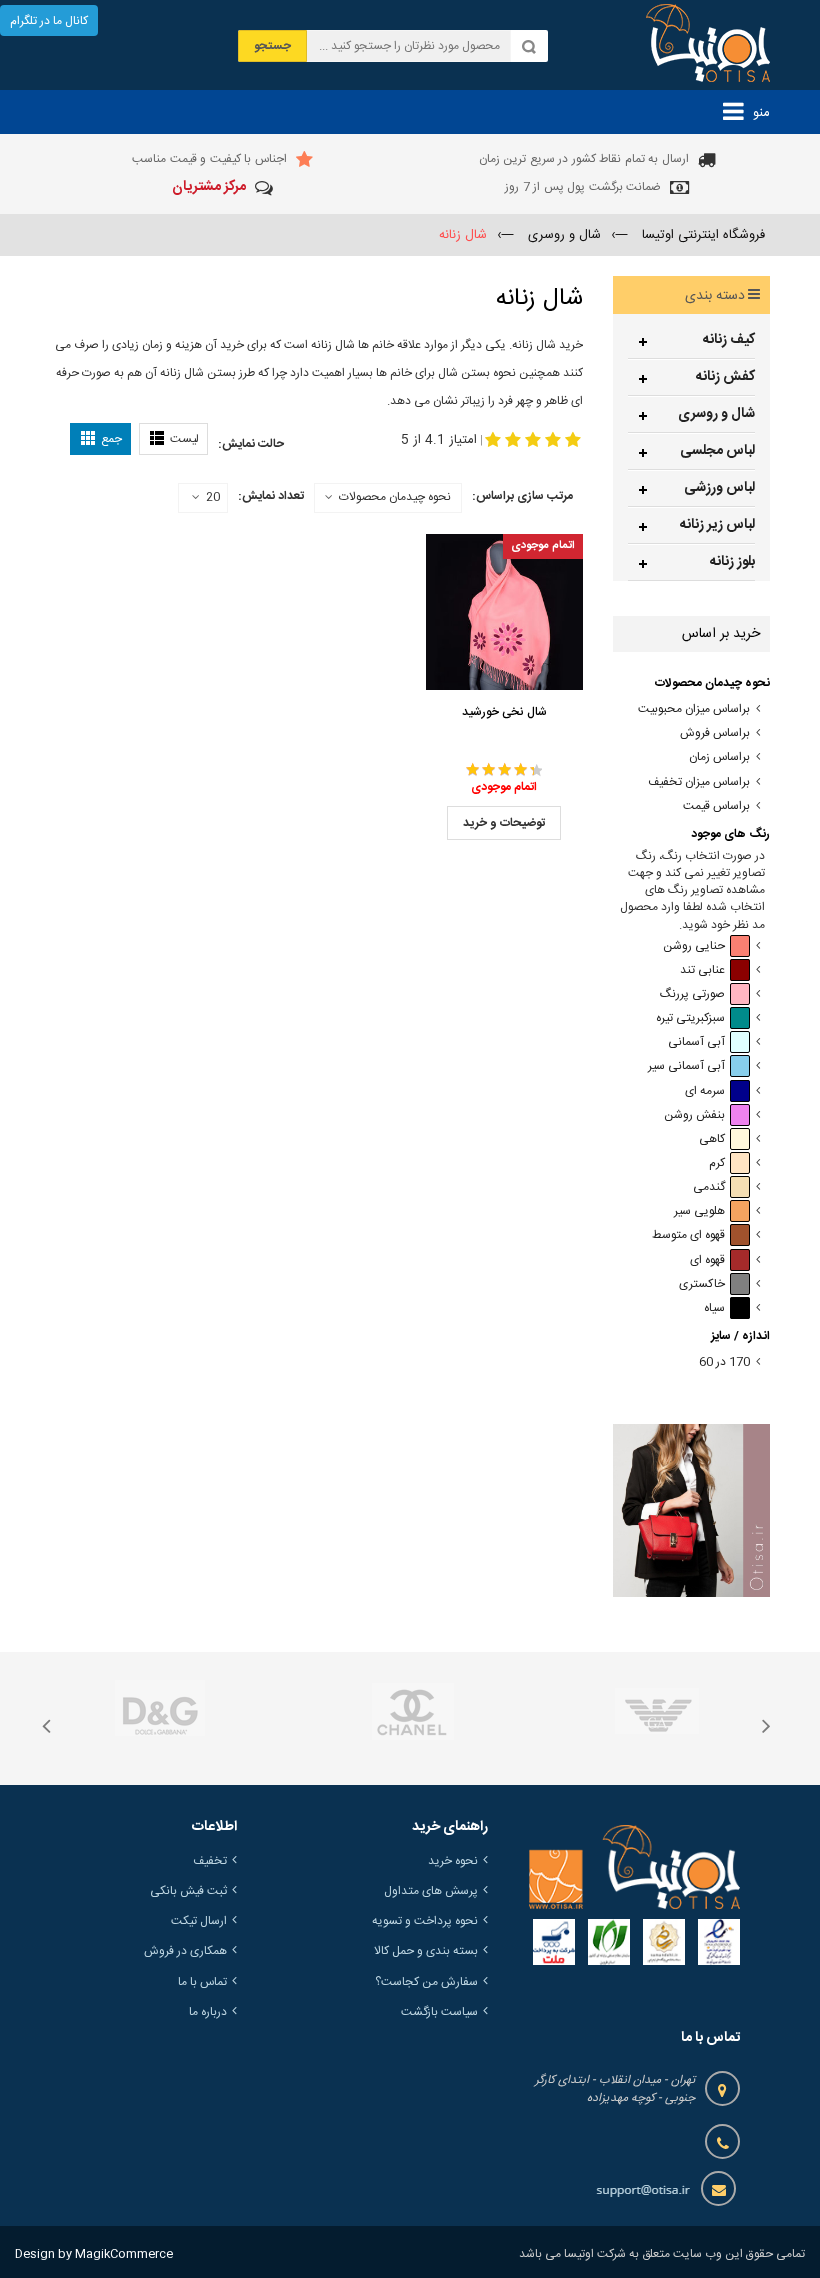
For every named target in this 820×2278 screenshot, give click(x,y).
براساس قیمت (716, 806)
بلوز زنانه (732, 562)
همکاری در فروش (185, 1951)
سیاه (714, 1308)
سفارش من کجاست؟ (426, 1982)
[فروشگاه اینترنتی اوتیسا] (708, 45)
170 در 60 (724, 1362)
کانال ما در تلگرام (49, 21)
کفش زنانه (725, 377)
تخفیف (210, 1861)
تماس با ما (202, 1982)
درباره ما (208, 2012)
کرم (717, 1163)
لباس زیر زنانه (717, 525)
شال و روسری (716, 414)
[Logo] (634, 1867)
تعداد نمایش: (271, 496)
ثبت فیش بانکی (188, 1891)
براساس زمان (719, 757)
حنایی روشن (694, 946)
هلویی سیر (699, 1211)
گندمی (709, 1187)
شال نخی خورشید (504, 712)
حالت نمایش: (251, 444)
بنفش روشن (694, 1115)
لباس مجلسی (717, 451)
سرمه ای (705, 1091)
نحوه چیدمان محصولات (395, 497)
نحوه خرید (453, 1861)
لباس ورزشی (719, 488)
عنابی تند (702, 970)
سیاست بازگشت (439, 2012)
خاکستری (702, 1284)
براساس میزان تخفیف (699, 782)
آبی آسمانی (696, 1042)
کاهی (712, 1139)
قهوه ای (707, 1260)
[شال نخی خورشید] (504, 612)
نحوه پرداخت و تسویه (425, 1921)
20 (213, 498)
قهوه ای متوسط (688, 1235)
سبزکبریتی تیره (690, 1018)
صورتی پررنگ (692, 994)
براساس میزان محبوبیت (694, 709)
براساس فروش (715, 733)
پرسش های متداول (431, 1891)
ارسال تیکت (199, 1921)
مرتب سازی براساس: (522, 496)
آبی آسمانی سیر (686, 1066)
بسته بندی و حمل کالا (426, 1951)
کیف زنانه (729, 340)
